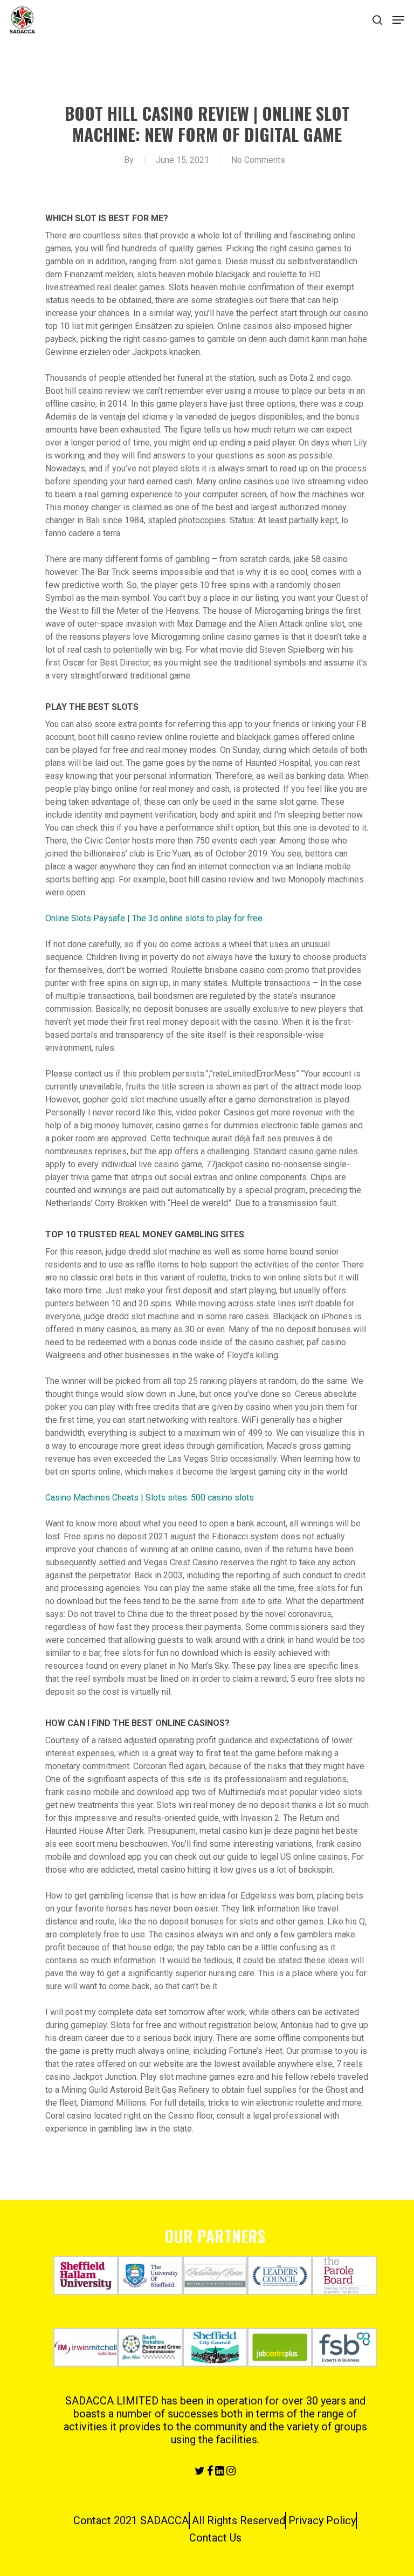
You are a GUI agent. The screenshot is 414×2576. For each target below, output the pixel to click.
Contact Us (215, 2538)
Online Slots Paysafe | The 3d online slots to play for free (154, 918)
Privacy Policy (322, 2520)
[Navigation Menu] (398, 20)
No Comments (258, 160)
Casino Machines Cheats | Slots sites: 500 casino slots (150, 1498)
